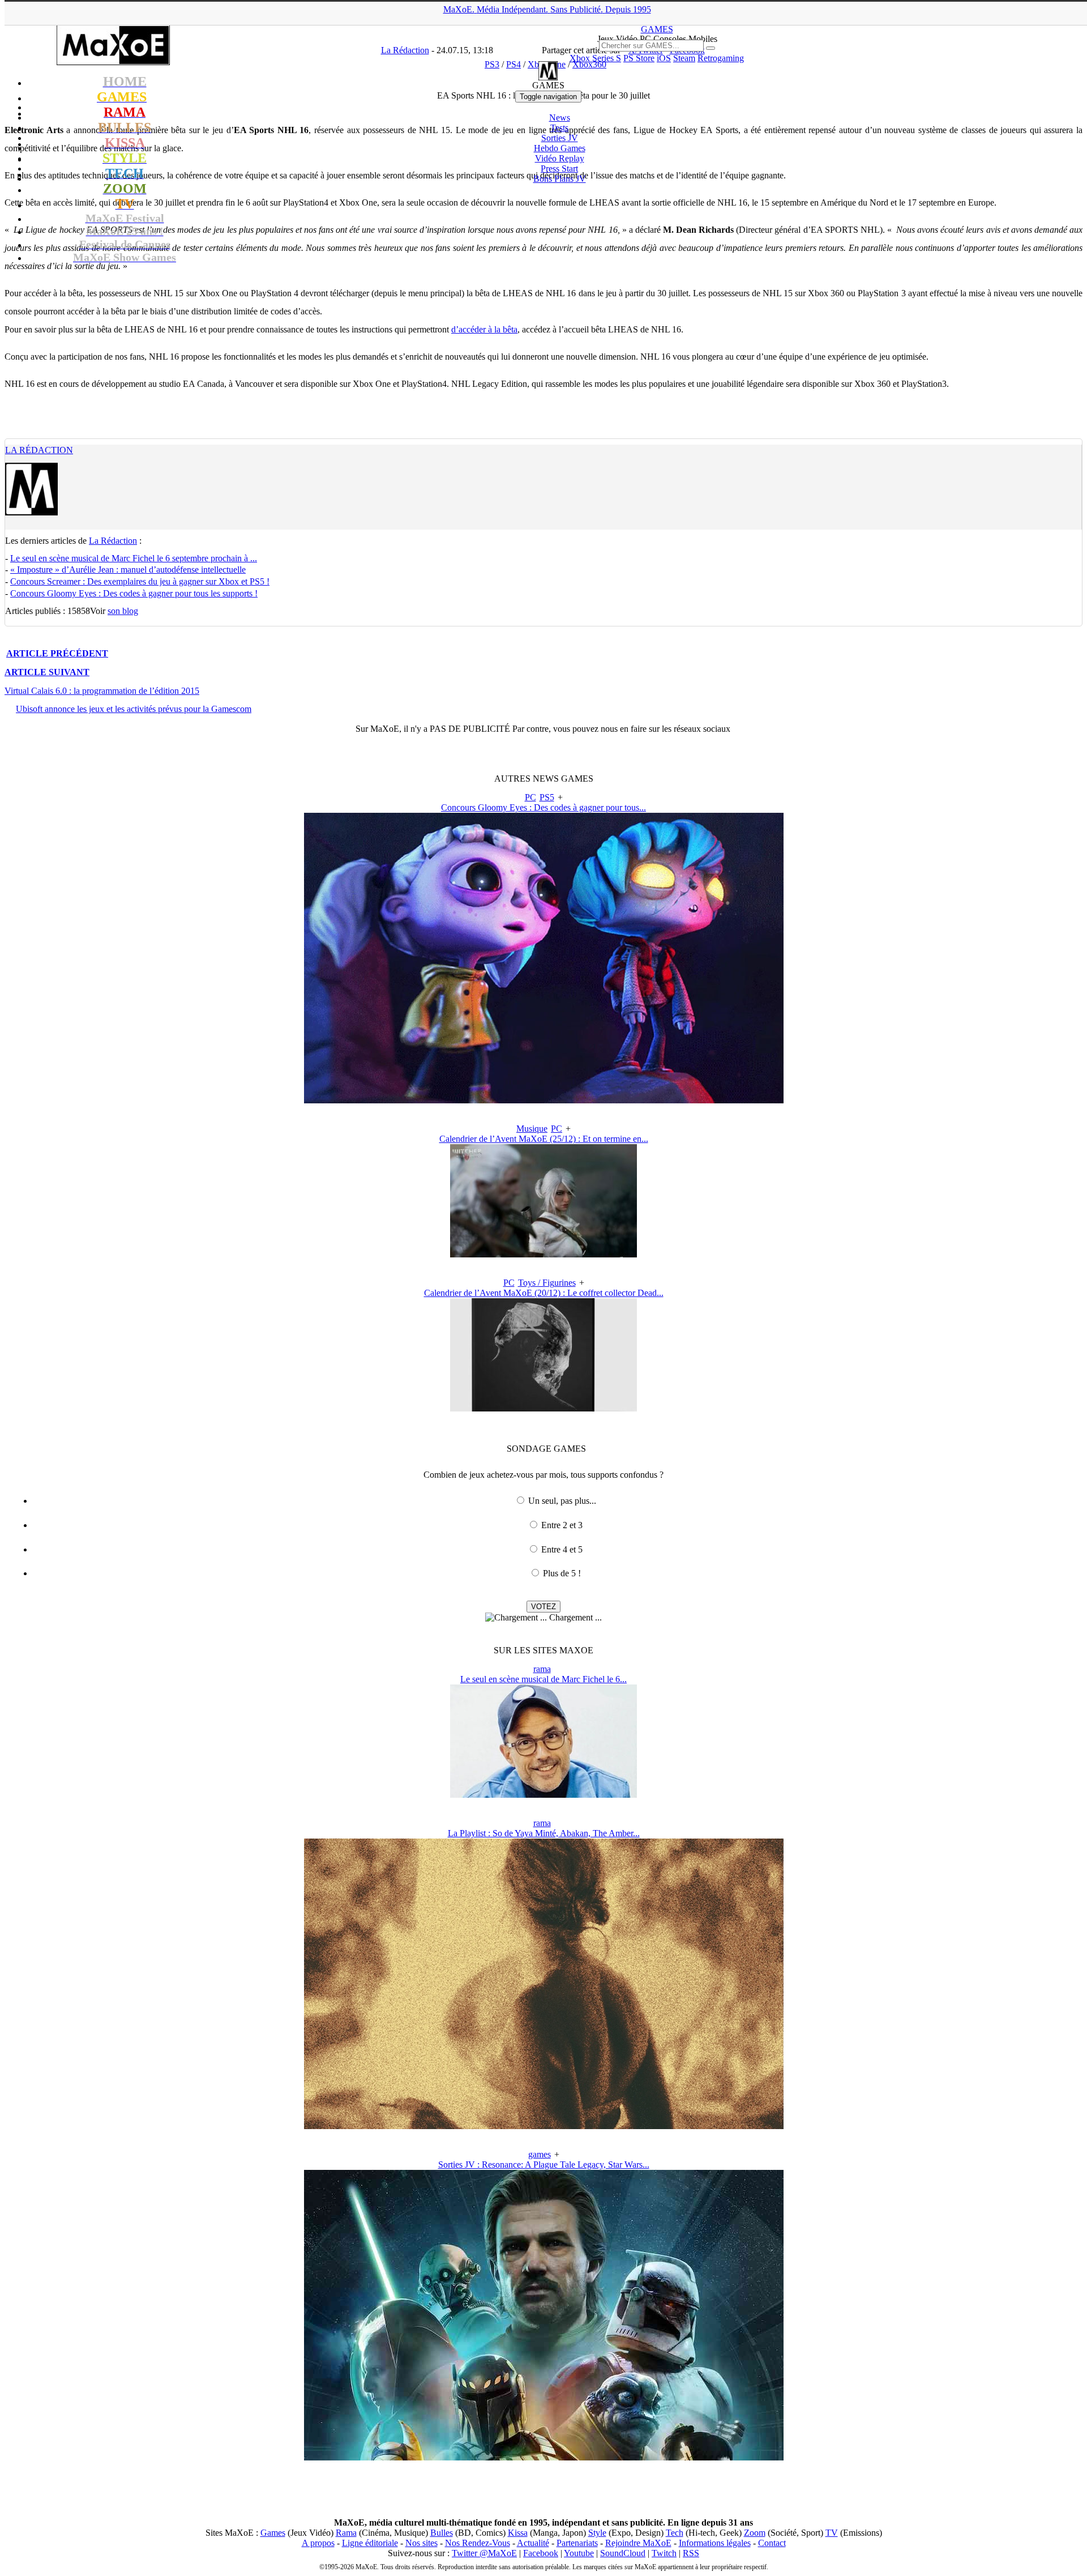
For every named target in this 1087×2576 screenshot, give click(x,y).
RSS (691, 2553)
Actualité (533, 2543)
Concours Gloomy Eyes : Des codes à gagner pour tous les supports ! (134, 593)
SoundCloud (623, 2553)
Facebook (541, 2553)
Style (597, 2533)
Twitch (664, 2553)
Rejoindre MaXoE (638, 2543)
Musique (532, 1129)
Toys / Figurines (547, 1283)
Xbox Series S (595, 58)
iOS (664, 58)
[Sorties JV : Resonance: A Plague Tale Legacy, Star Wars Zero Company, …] (544, 2457)
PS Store (639, 58)
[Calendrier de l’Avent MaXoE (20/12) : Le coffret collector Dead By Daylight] (543, 1408)
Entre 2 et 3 (562, 1525)
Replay (560, 158)
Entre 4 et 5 (562, 1549)
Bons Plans (560, 179)
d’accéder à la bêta (484, 329)
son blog (123, 611)
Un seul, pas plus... (562, 1501)
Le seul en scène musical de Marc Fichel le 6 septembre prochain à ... (134, 558)
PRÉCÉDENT (57, 653)
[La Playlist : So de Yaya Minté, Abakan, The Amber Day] (544, 2126)
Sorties (560, 138)
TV (832, 2533)
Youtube (579, 2553)
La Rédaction (39, 450)
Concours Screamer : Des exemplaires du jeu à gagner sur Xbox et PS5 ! (140, 581)
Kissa (518, 2533)
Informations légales (715, 2543)
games (540, 2154)
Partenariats (577, 2543)
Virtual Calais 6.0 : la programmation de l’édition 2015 (102, 691)
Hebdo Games (560, 148)
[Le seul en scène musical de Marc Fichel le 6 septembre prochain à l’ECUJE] (543, 1795)
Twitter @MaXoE (484, 2553)
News (560, 118)
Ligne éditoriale (370, 2543)
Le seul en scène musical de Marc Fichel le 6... (543, 1679)
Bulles (442, 2533)
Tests (559, 128)
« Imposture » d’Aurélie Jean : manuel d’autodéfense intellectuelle (128, 570)
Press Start (559, 169)
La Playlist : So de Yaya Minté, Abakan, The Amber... (544, 1833)
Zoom (755, 2533)
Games (273, 2533)
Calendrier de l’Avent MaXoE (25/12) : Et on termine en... (544, 1139)
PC (530, 797)
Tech (675, 2533)
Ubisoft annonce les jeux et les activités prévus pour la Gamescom (134, 709)
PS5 (547, 797)
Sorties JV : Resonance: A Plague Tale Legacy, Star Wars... (544, 2165)
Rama (346, 2533)
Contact (772, 2543)
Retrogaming (721, 58)
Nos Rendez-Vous (478, 2543)
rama (542, 1669)
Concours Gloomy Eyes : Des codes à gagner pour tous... (543, 807)
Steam (684, 58)
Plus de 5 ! (562, 1573)
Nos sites (421, 2543)
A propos (318, 2543)
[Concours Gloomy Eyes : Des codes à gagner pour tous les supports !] (544, 1100)
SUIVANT (47, 672)
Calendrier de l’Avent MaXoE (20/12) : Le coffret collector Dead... (544, 1293)
